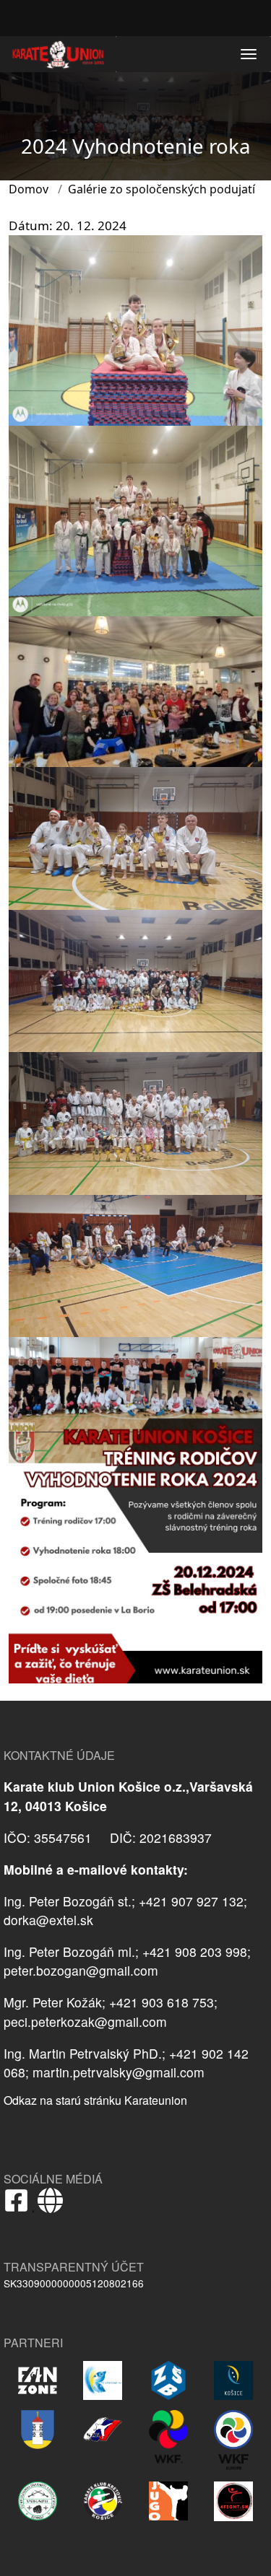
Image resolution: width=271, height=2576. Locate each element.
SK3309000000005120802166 (74, 2283)
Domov (29, 189)
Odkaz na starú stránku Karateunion (95, 2100)
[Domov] (58, 54)
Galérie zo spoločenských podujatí (162, 189)
